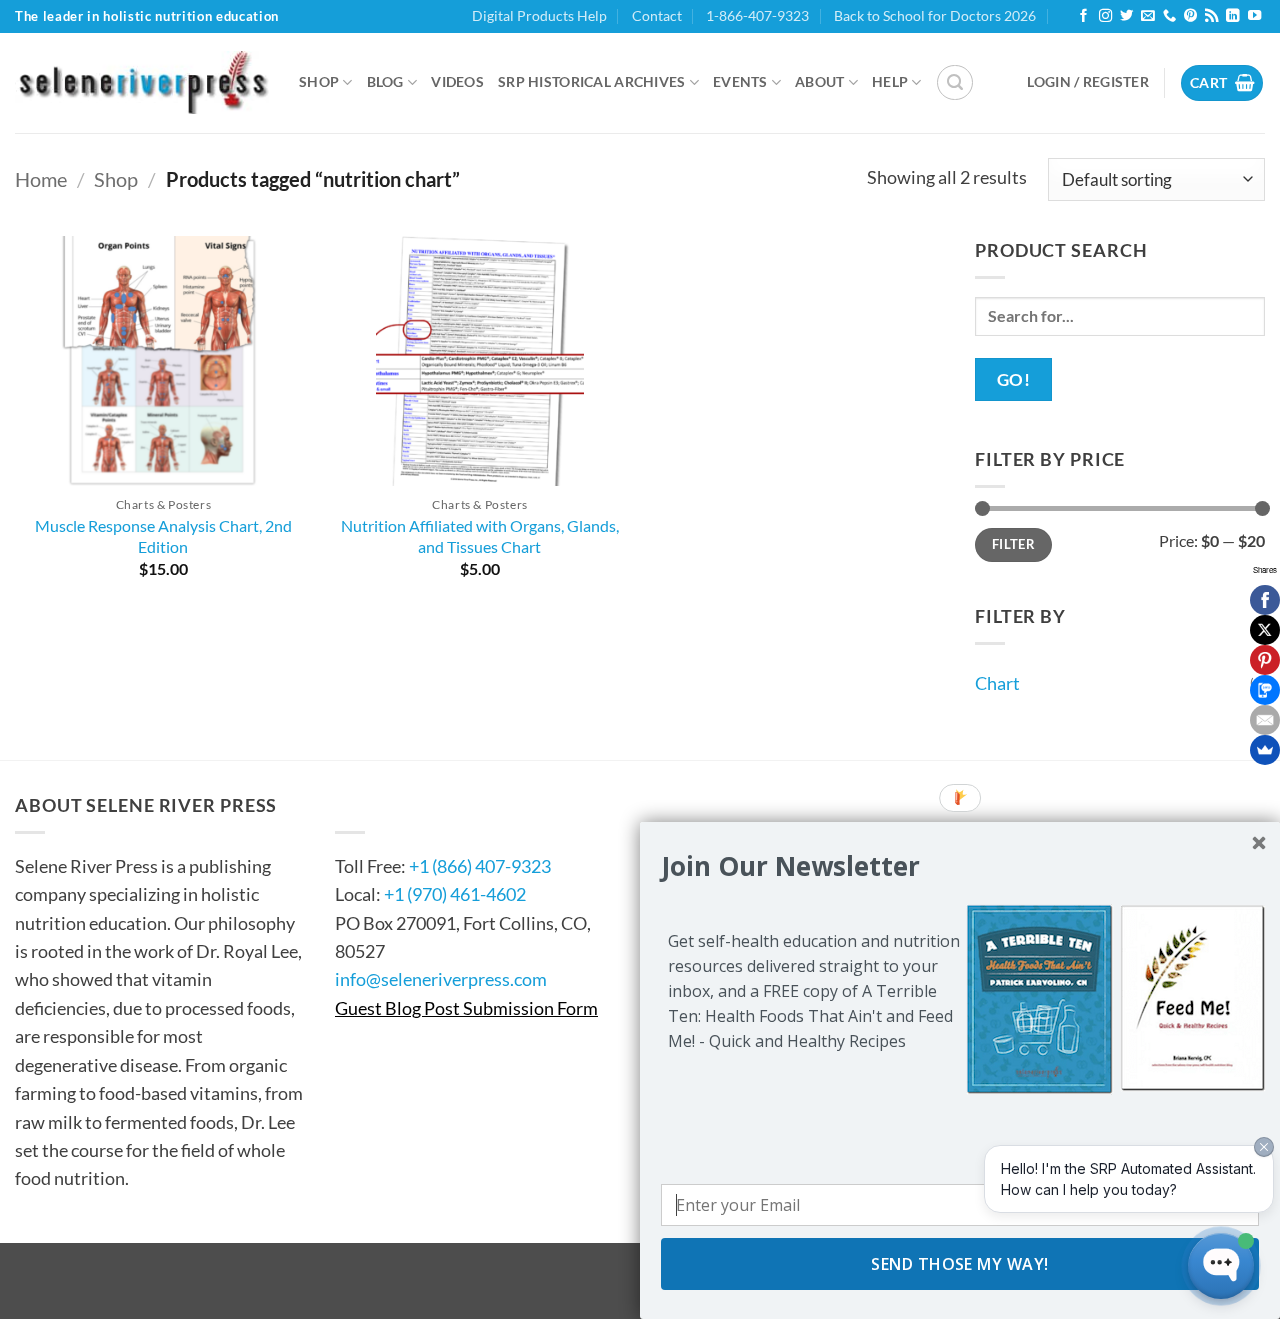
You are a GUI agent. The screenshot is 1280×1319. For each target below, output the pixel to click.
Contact (657, 15)
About (819, 81)
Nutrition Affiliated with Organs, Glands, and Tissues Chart (480, 536)
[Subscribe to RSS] (1211, 16)
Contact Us (395, 805)
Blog (385, 81)
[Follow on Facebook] (1083, 16)
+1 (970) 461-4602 (455, 894)
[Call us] (1169, 16)
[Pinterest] (1265, 660)
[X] (1265, 630)
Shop (319, 81)
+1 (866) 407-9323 (480, 866)
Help (890, 81)
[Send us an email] (1147, 16)
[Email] (1265, 720)
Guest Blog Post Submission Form (466, 1008)
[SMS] (1265, 690)
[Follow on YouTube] (1254, 16)
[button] (955, 83)
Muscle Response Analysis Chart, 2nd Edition (163, 536)
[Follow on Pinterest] (1190, 16)
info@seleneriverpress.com (441, 979)
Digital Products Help (539, 15)
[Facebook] (1265, 600)
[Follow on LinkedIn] (1232, 16)
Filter (1013, 544)
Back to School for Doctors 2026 (935, 15)
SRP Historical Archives (592, 81)
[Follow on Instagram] (1105, 16)
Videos (457, 81)
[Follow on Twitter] (1126, 16)
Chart (997, 683)
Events (740, 81)
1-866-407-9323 (757, 15)
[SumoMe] (1265, 750)
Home (41, 179)
